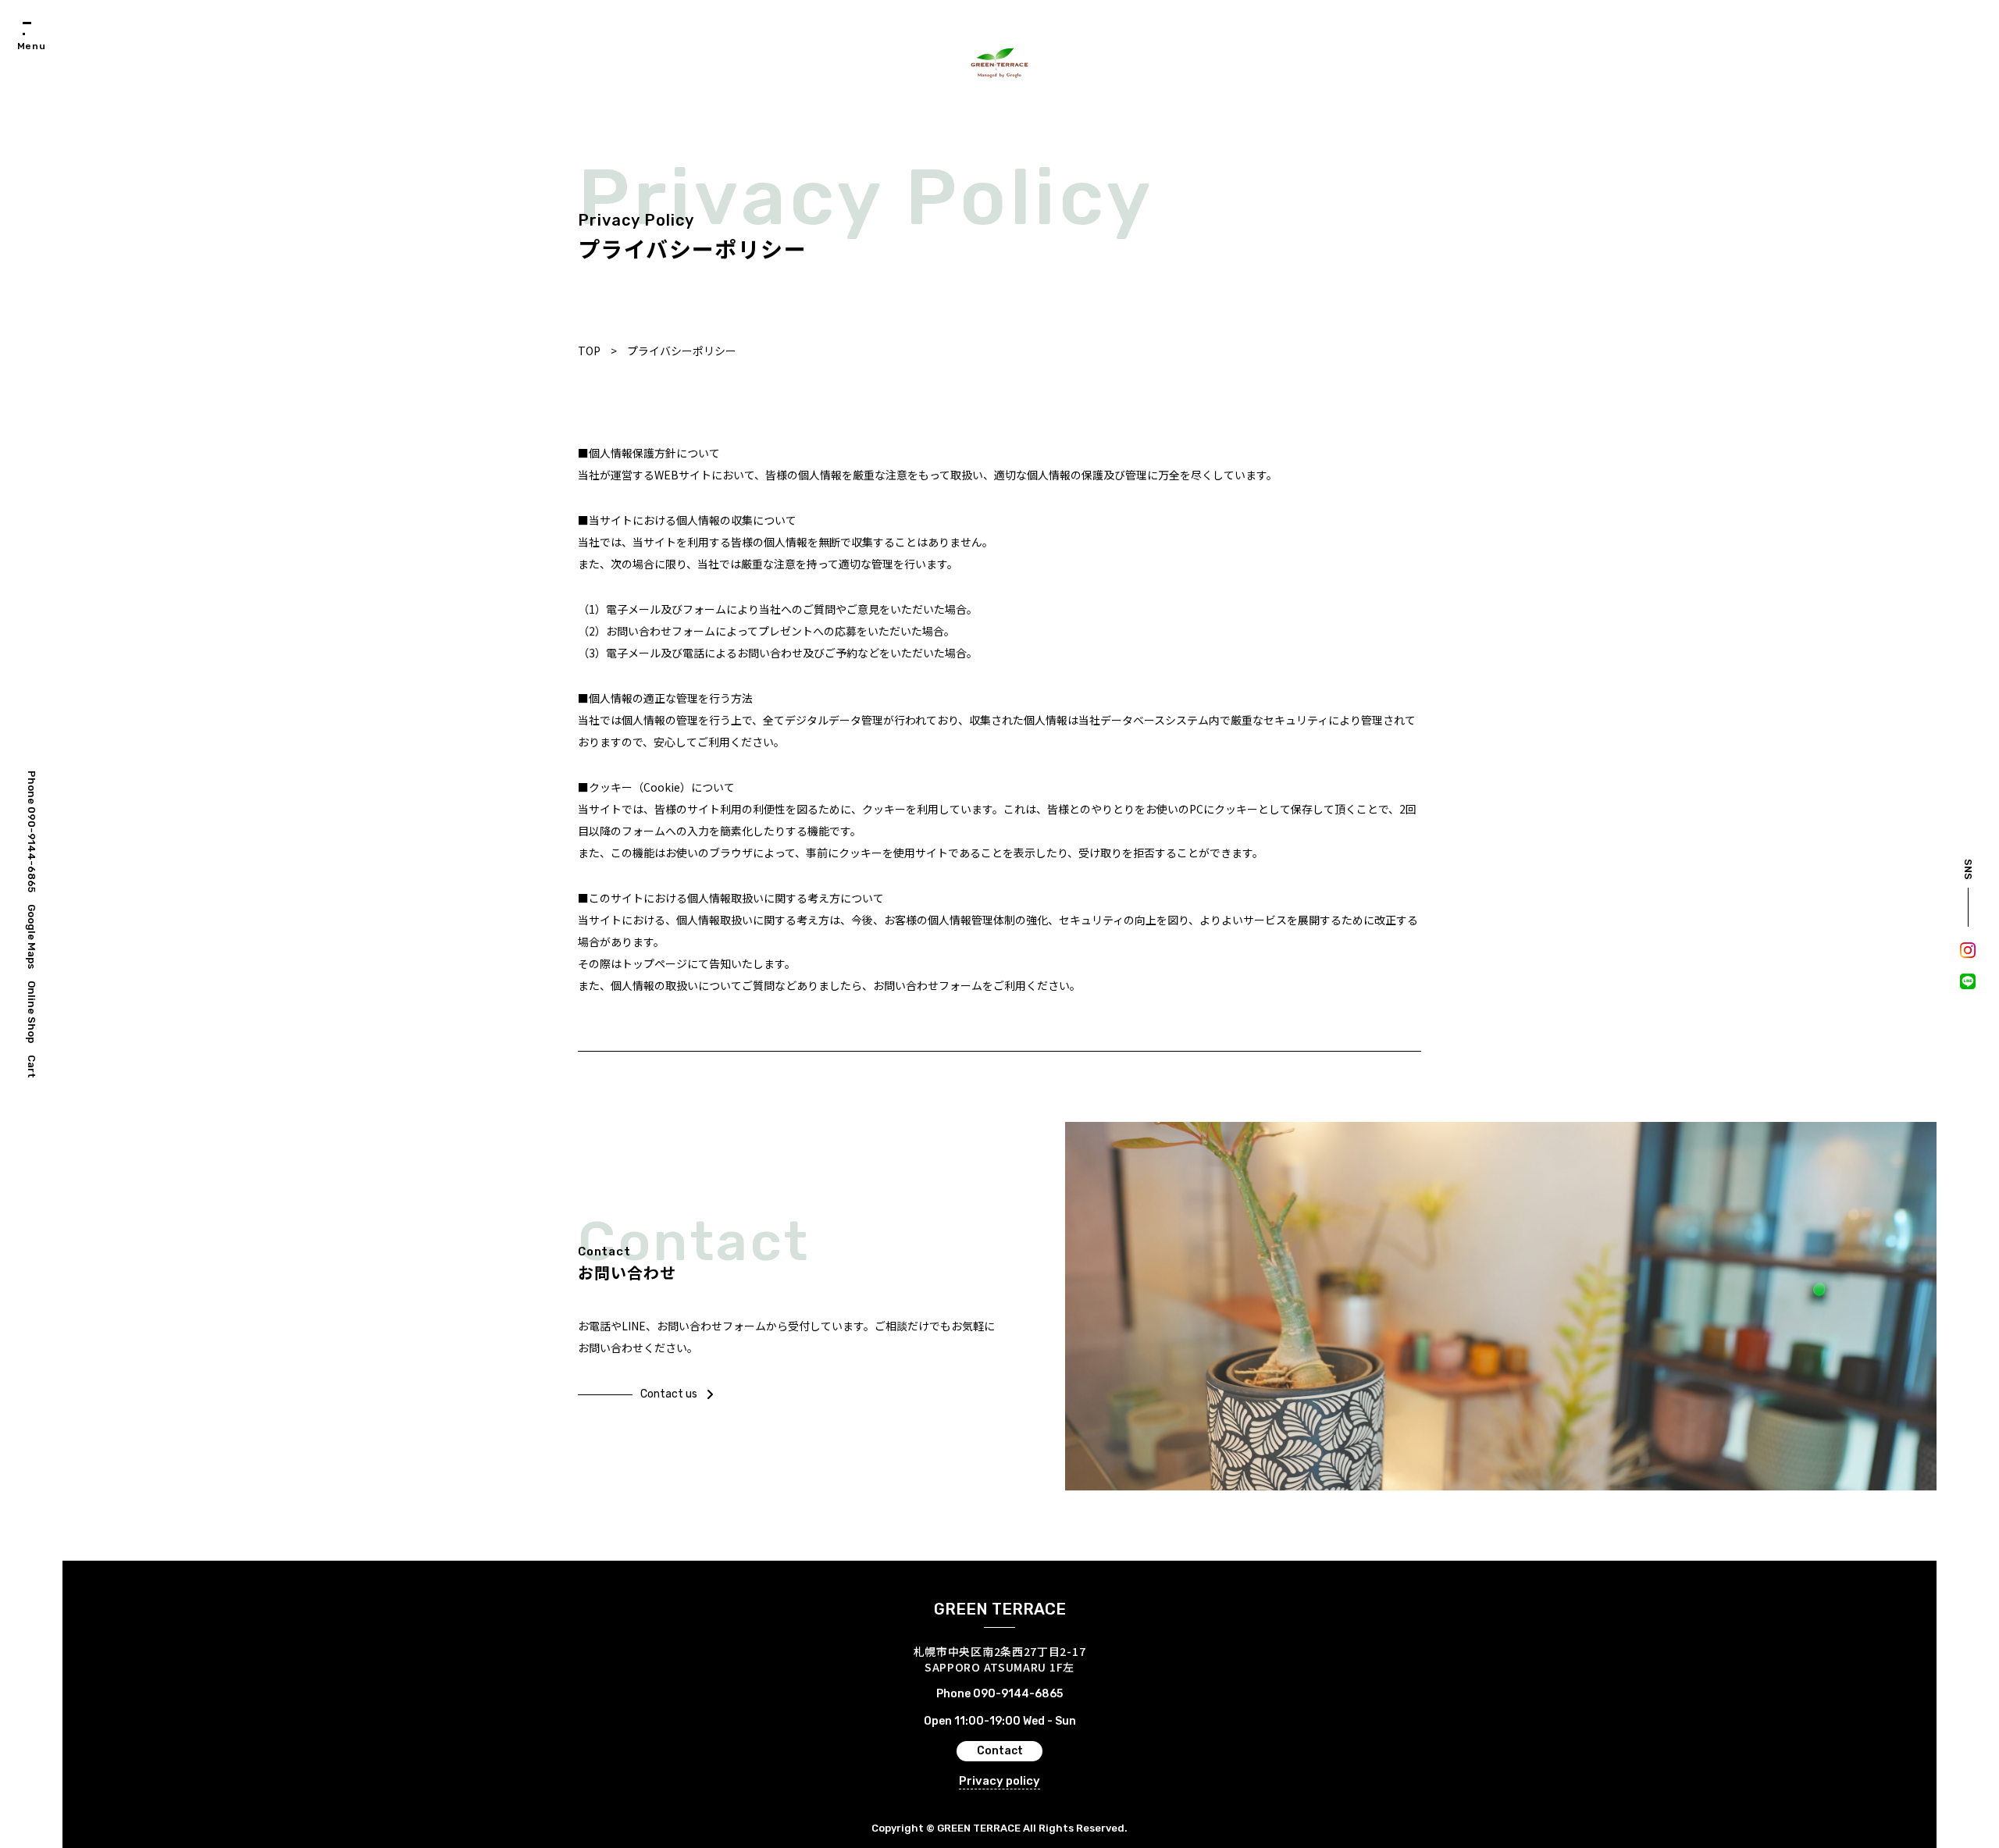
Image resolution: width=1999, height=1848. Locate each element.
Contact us (669, 1394)
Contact (1000, 1751)
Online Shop (32, 1012)
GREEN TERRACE (1000, 1609)
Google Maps (32, 936)
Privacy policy (999, 1781)
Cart (32, 1066)
